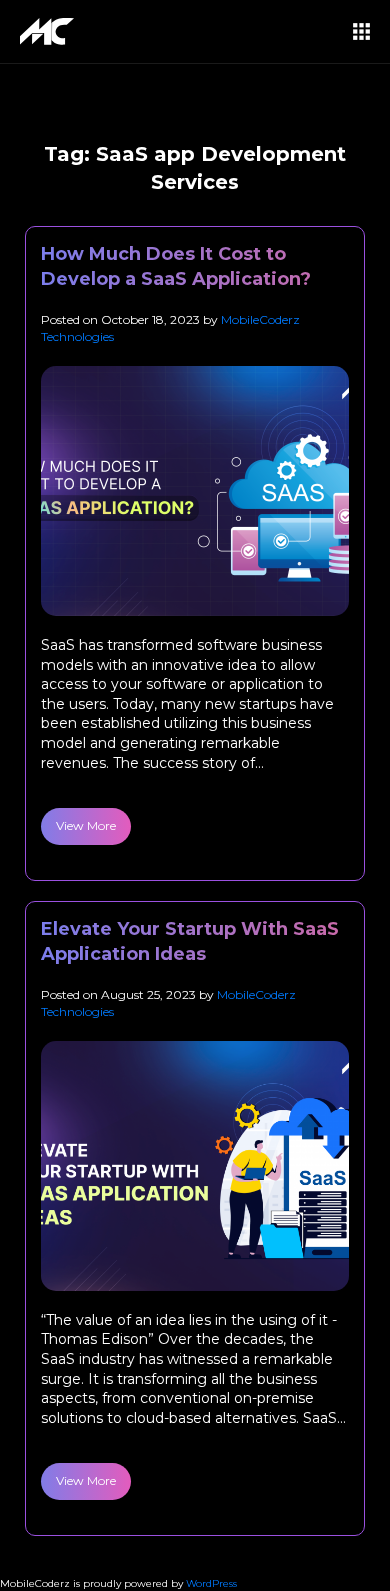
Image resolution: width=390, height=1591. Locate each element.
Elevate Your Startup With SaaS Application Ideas (190, 941)
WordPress (211, 1583)
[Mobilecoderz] (50, 31)
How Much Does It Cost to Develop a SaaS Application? (176, 266)
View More (86, 825)
